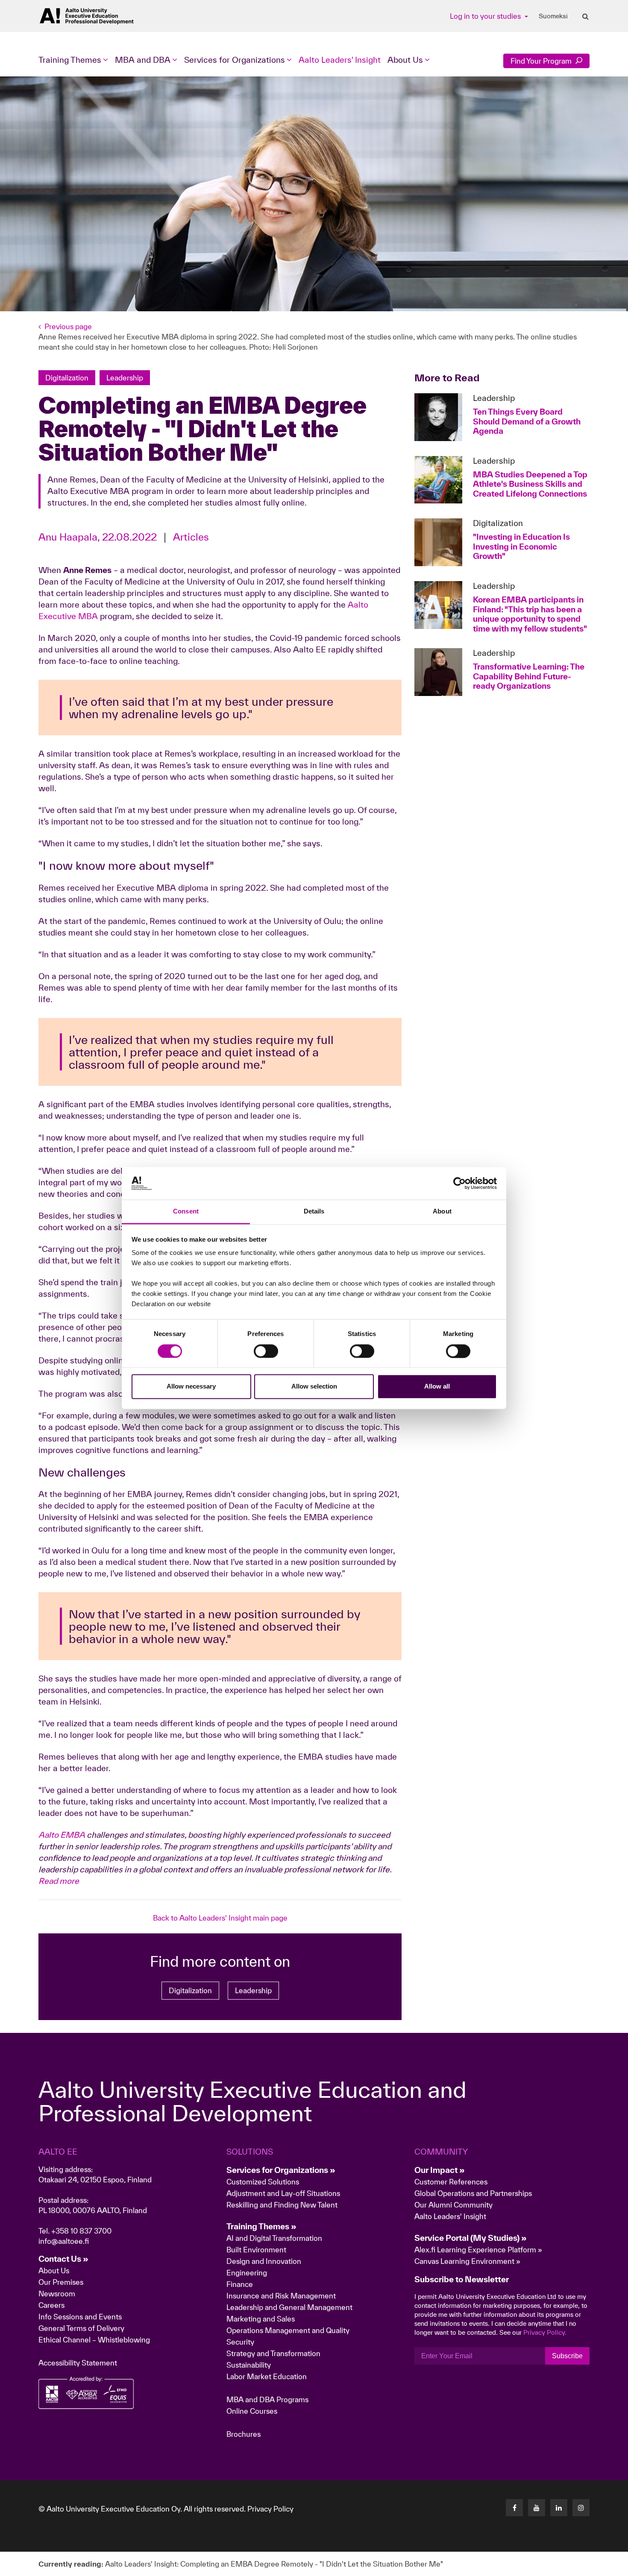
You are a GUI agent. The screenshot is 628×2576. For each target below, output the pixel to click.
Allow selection (314, 1387)
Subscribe (567, 2356)
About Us (54, 2270)
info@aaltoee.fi (64, 2241)
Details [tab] (314, 1212)
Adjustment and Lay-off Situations (283, 2193)
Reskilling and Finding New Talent (282, 2205)
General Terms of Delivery (81, 2328)
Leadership (253, 1990)
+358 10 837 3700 (81, 2231)
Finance (240, 2284)
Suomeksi (553, 16)
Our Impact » (440, 2170)
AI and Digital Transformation (274, 2238)
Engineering (247, 2273)
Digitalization (190, 1990)
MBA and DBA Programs (267, 2399)
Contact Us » (63, 2259)
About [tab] (442, 1212)
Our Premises (61, 2282)
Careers (51, 2305)
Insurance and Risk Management (281, 2296)
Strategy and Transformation (273, 2353)
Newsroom (57, 2294)
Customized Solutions (263, 2182)
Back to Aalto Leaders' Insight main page (220, 1918)
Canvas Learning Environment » (467, 2261)
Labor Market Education (267, 2376)
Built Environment (256, 2250)
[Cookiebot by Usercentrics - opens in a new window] (459, 1183)
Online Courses (252, 2411)
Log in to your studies (486, 16)
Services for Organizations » (281, 2170)
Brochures (244, 2434)
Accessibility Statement (78, 2363)
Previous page (68, 326)
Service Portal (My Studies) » (471, 2238)
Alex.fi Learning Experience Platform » (478, 2250)
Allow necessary (191, 1387)
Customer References (451, 2182)
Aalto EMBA (62, 1835)
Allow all (437, 1387)
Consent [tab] (186, 1212)
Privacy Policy (270, 2509)
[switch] (266, 1351)
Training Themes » (261, 2226)
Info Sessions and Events (80, 2317)
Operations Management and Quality (288, 2330)
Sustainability (249, 2365)
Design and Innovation (264, 2261)
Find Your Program (542, 61)
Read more (59, 1881)
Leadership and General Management (289, 2307)
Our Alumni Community (453, 2205)
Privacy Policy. (545, 2332)
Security (240, 2342)
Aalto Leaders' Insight (340, 60)
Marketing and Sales (261, 2319)
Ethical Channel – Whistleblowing (94, 2340)
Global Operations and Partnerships (473, 2193)
